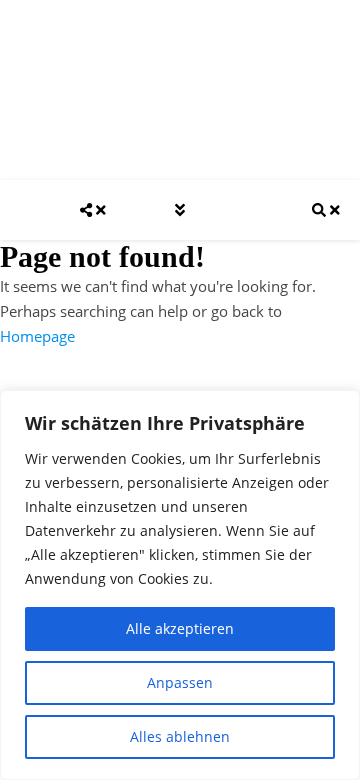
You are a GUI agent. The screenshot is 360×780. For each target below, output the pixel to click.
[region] (180, 585)
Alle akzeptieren (180, 628)
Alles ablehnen (180, 736)
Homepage (37, 336)
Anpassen (180, 682)
